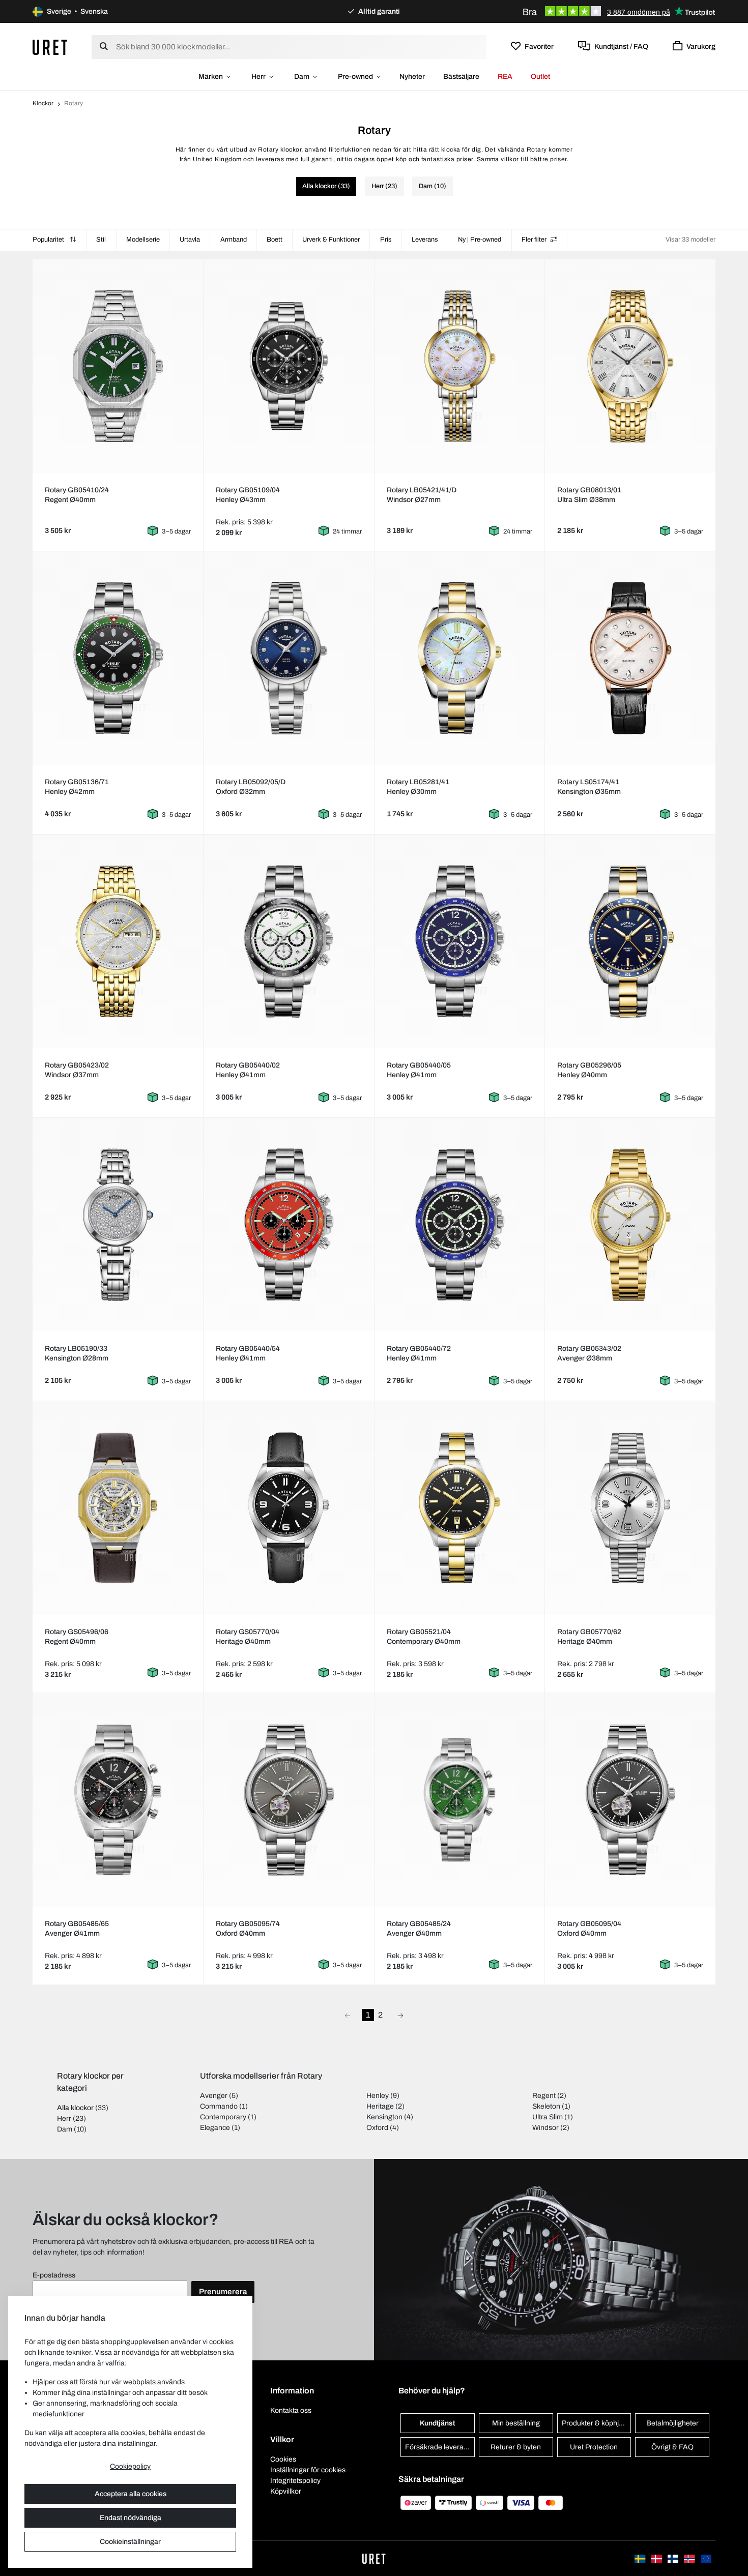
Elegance (215, 2128)
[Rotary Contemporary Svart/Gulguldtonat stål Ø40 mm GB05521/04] (459, 1508)
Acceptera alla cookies (131, 2494)
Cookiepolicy (130, 2466)
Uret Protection (594, 2447)
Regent (544, 2096)
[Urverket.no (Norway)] (690, 2558)
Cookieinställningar (130, 2542)
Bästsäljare (461, 77)
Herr (258, 77)
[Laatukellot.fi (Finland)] (674, 2558)
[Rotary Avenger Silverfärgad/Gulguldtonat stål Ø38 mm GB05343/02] (630, 1225)
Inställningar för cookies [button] (308, 2470)
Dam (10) (433, 186)
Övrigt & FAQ (672, 2447)
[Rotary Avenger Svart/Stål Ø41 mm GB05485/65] (118, 1800)
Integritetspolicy (295, 2481)
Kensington (384, 2117)
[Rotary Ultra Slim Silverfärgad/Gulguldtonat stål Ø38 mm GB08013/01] (630, 366)
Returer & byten (516, 2447)
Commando (219, 2106)
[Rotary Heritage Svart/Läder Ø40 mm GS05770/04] (289, 1508)
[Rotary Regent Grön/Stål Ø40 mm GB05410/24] (118, 366)
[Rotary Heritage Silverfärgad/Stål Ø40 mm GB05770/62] (630, 1508)
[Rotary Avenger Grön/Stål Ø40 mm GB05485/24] (459, 1800)
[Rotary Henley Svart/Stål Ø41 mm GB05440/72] (459, 1225)
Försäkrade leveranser (440, 2447)
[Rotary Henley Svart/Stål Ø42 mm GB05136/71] (118, 658)
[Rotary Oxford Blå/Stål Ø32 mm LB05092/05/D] (289, 658)
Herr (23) (384, 186)
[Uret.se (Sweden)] (641, 2558)
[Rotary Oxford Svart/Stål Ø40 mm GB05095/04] (630, 1800)
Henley (378, 2096)
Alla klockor (75, 2108)
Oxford (377, 2128)
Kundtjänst (437, 2423)
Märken (211, 77)
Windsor (545, 2128)
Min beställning (516, 2423)
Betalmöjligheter (672, 2423)
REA (505, 77)
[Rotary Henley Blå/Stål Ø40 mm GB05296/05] (630, 941)
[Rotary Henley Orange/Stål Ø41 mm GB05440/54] (289, 1225)
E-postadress (54, 2275)
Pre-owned (355, 77)
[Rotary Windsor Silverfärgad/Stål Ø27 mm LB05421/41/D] (459, 366)
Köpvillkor (286, 2491)
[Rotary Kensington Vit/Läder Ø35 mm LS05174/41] (630, 658)
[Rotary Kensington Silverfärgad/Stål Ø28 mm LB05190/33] (118, 1225)
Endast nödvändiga (131, 2518)
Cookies (283, 2459)
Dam (302, 77)
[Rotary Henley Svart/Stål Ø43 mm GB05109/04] (289, 366)
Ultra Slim (548, 2117)
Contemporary (223, 2117)
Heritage (380, 2106)
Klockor (43, 103)
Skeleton (546, 2106)
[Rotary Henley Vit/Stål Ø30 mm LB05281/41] (459, 658)
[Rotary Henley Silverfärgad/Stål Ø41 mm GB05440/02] (289, 941)
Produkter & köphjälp (595, 2423)
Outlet (540, 77)
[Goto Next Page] (400, 2015)
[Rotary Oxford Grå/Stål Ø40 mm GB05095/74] (289, 1800)
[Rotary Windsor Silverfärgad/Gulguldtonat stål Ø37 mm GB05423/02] (118, 941)
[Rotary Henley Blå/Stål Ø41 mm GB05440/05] (459, 941)
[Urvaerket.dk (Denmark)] (657, 2558)
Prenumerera (223, 2292)
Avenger (214, 2096)
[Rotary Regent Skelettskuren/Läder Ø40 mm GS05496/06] (118, 1508)
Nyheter (412, 77)
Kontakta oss (291, 2410)
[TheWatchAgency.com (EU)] (706, 2558)
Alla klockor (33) (326, 186)
